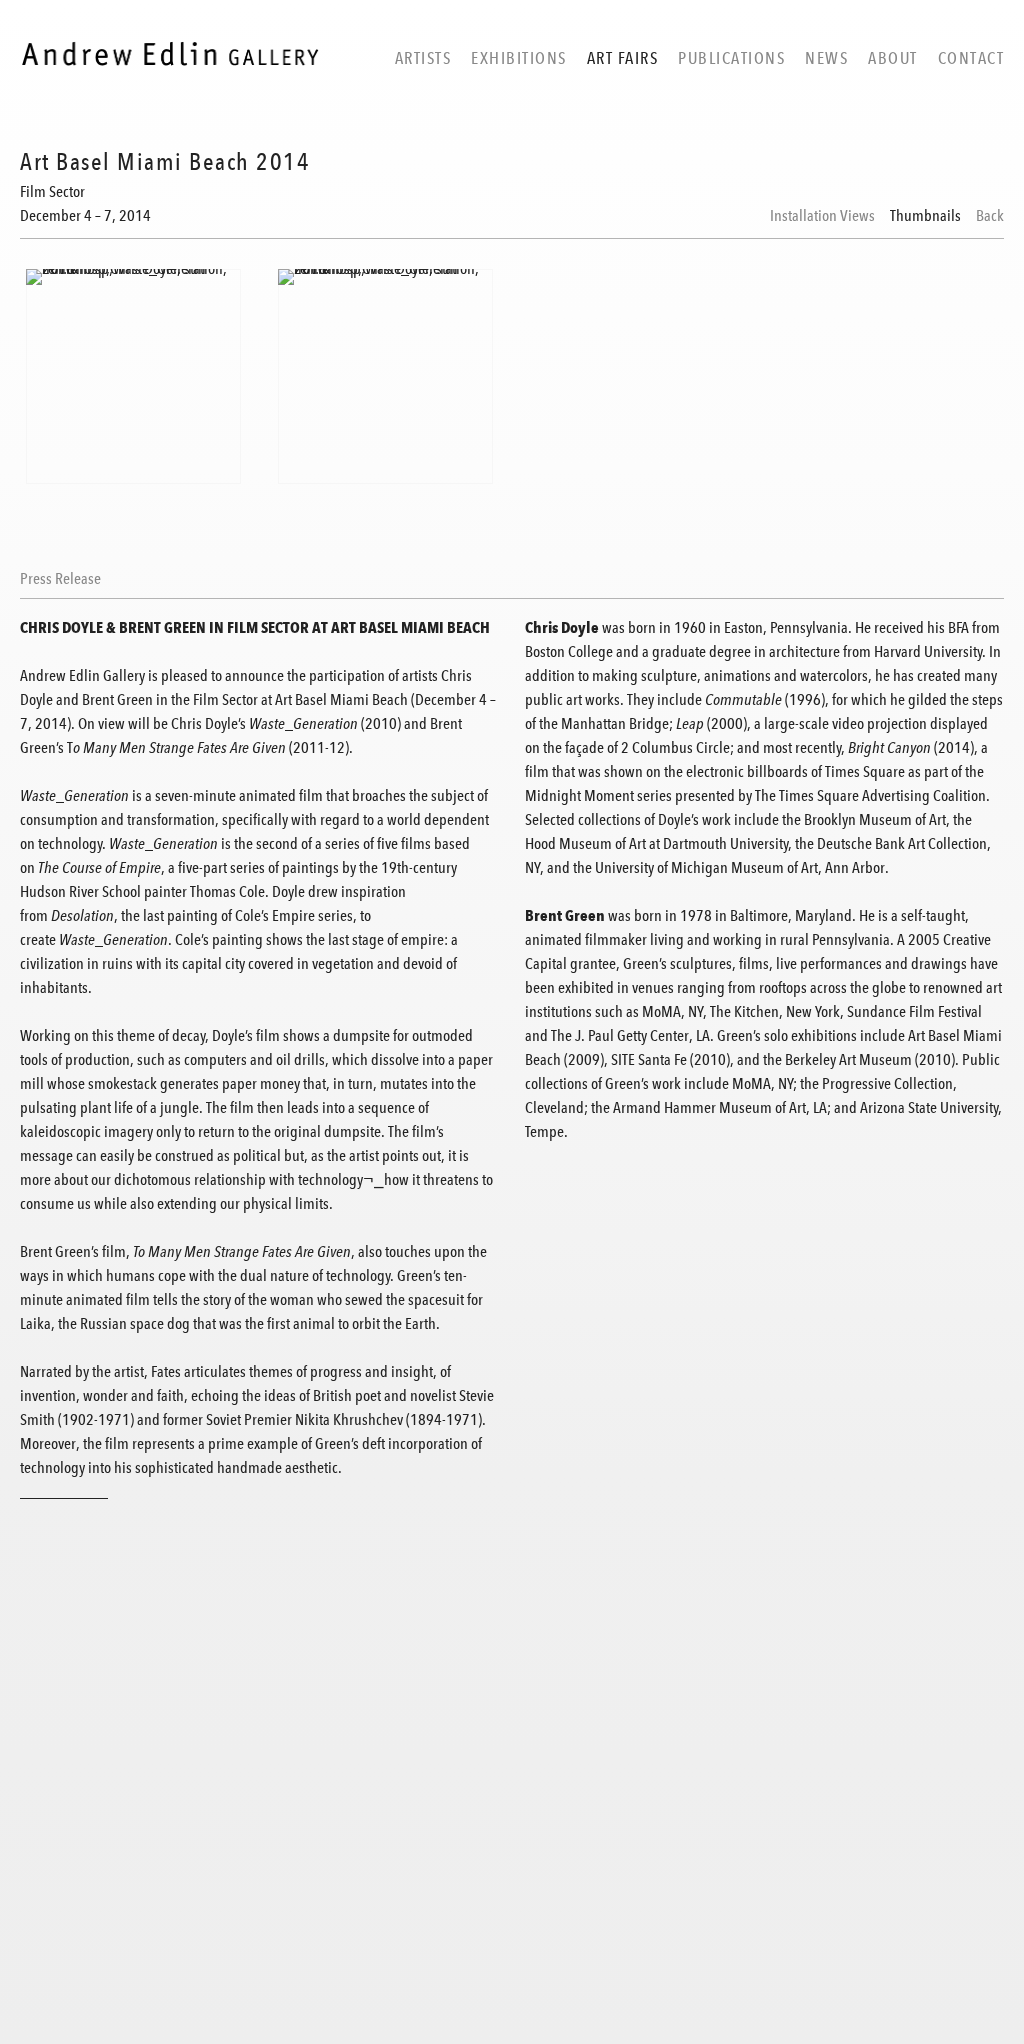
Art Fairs (623, 58)
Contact (971, 58)
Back (990, 216)
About (893, 58)
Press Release (60, 579)
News (826, 58)
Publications (731, 58)
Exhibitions (519, 58)
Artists (423, 58)
